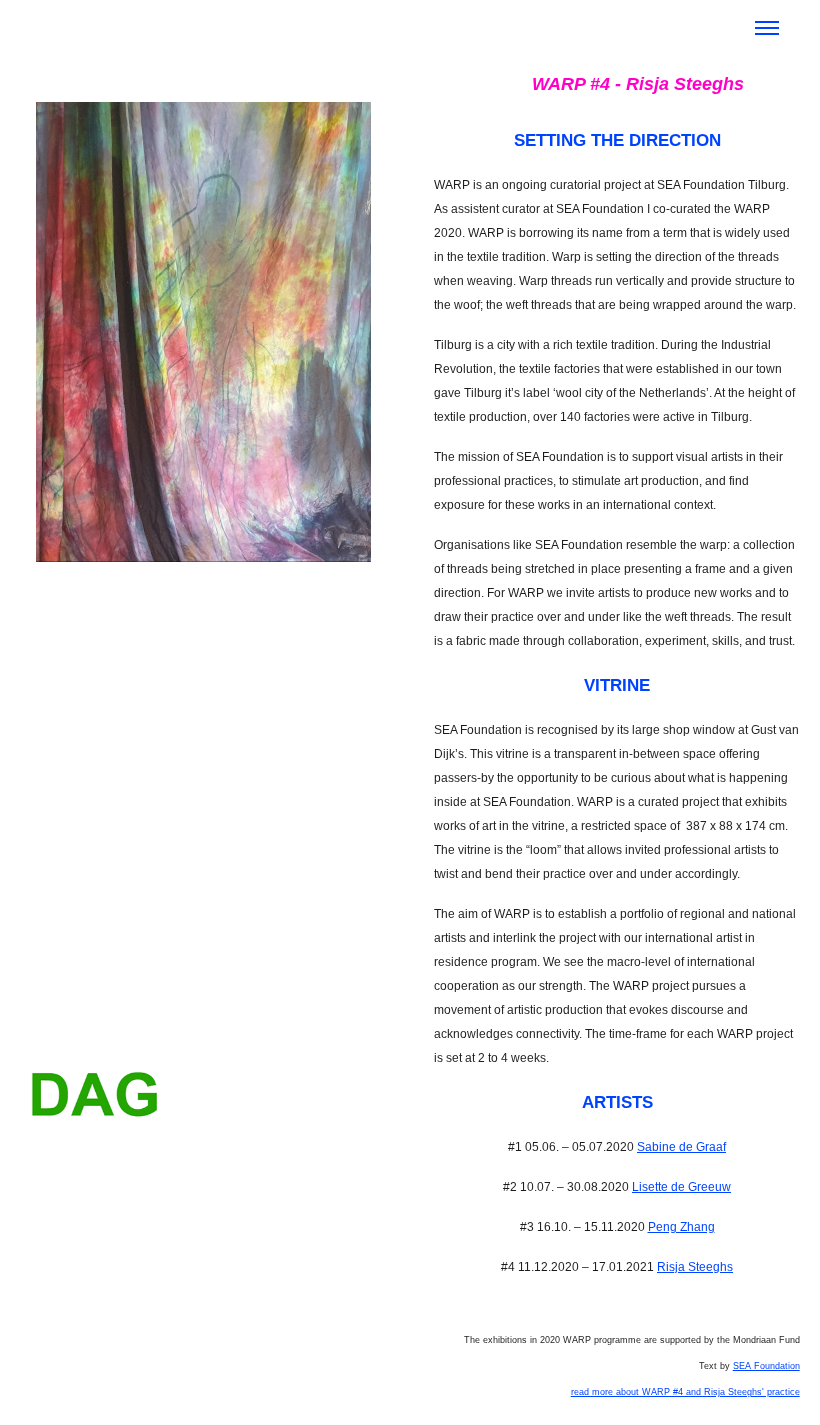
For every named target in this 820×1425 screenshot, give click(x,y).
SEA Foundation (766, 1366)
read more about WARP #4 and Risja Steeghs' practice (685, 1392)
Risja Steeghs (695, 1267)
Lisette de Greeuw (681, 1187)
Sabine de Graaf (681, 1147)
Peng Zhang (681, 1227)
